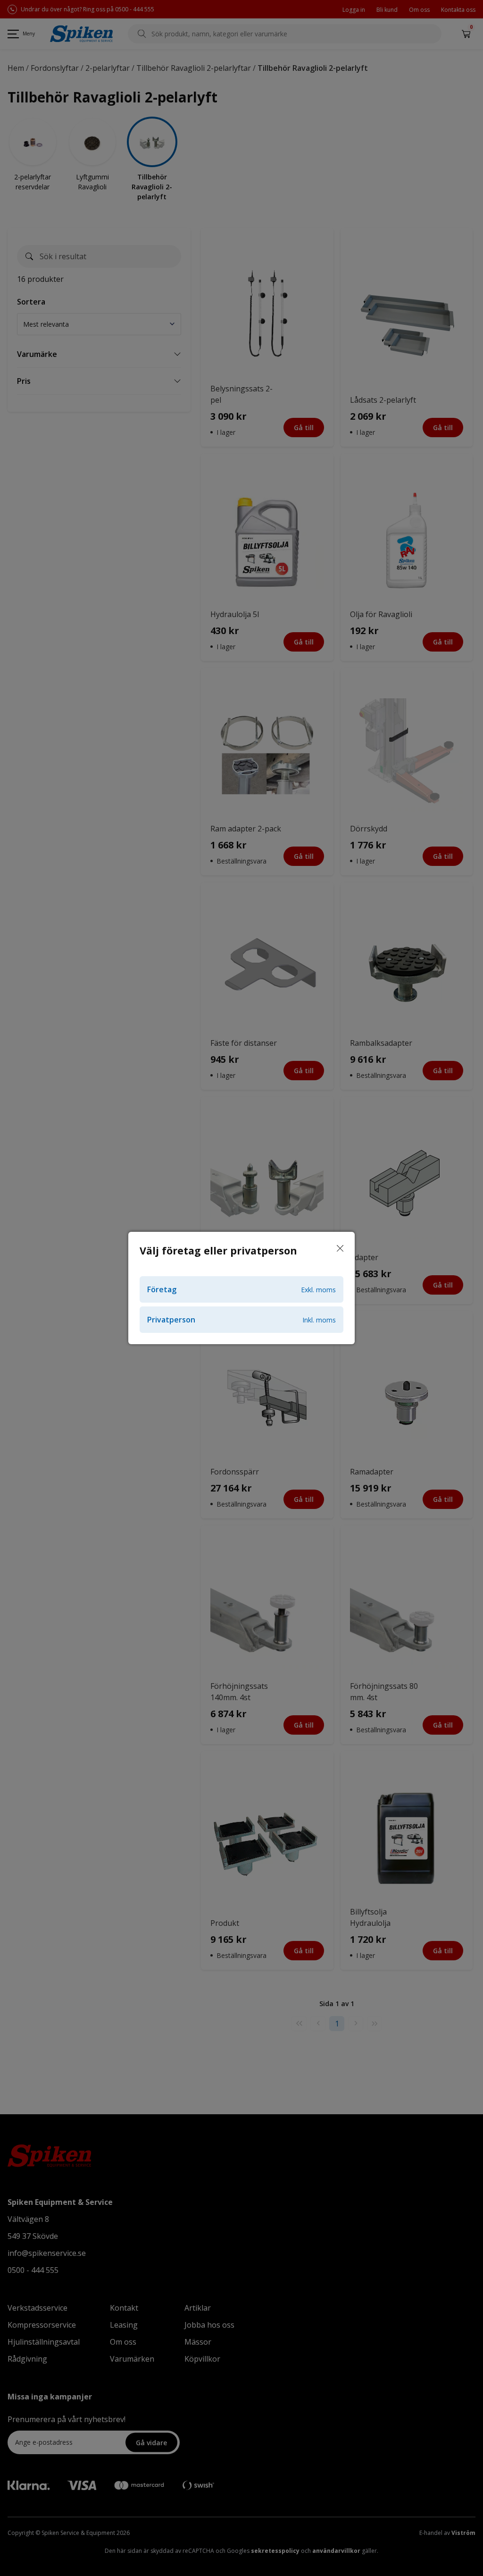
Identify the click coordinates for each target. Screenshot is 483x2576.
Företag (241, 1289)
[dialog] (241, 1288)
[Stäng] (340, 1249)
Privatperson (241, 1320)
